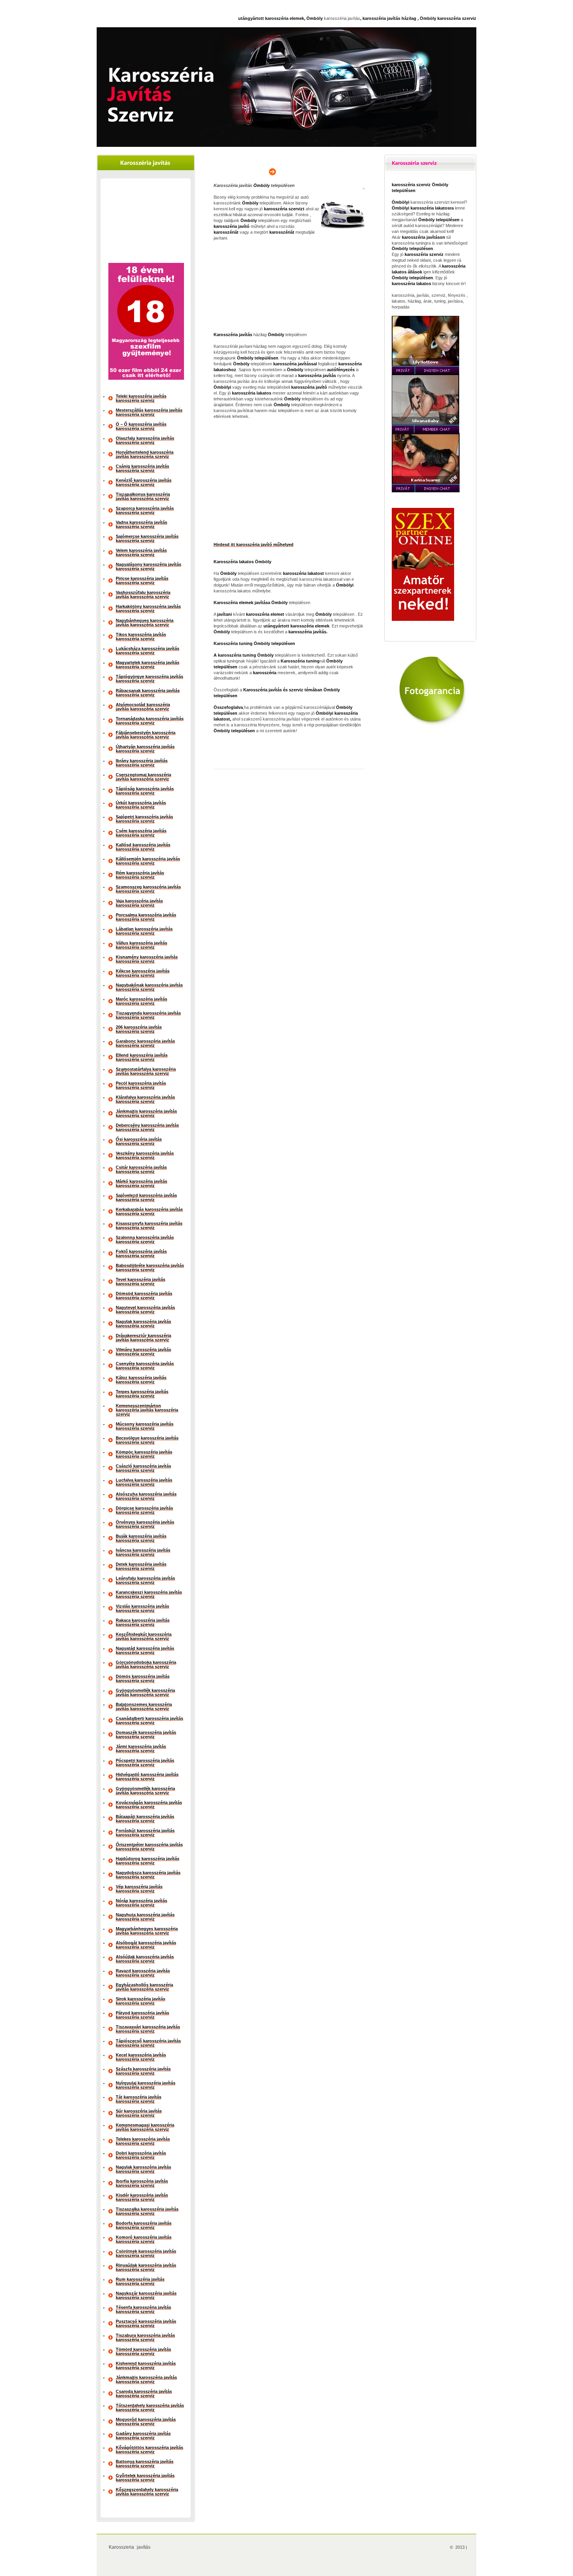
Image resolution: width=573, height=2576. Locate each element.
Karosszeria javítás (130, 2547)
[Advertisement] (146, 222)
